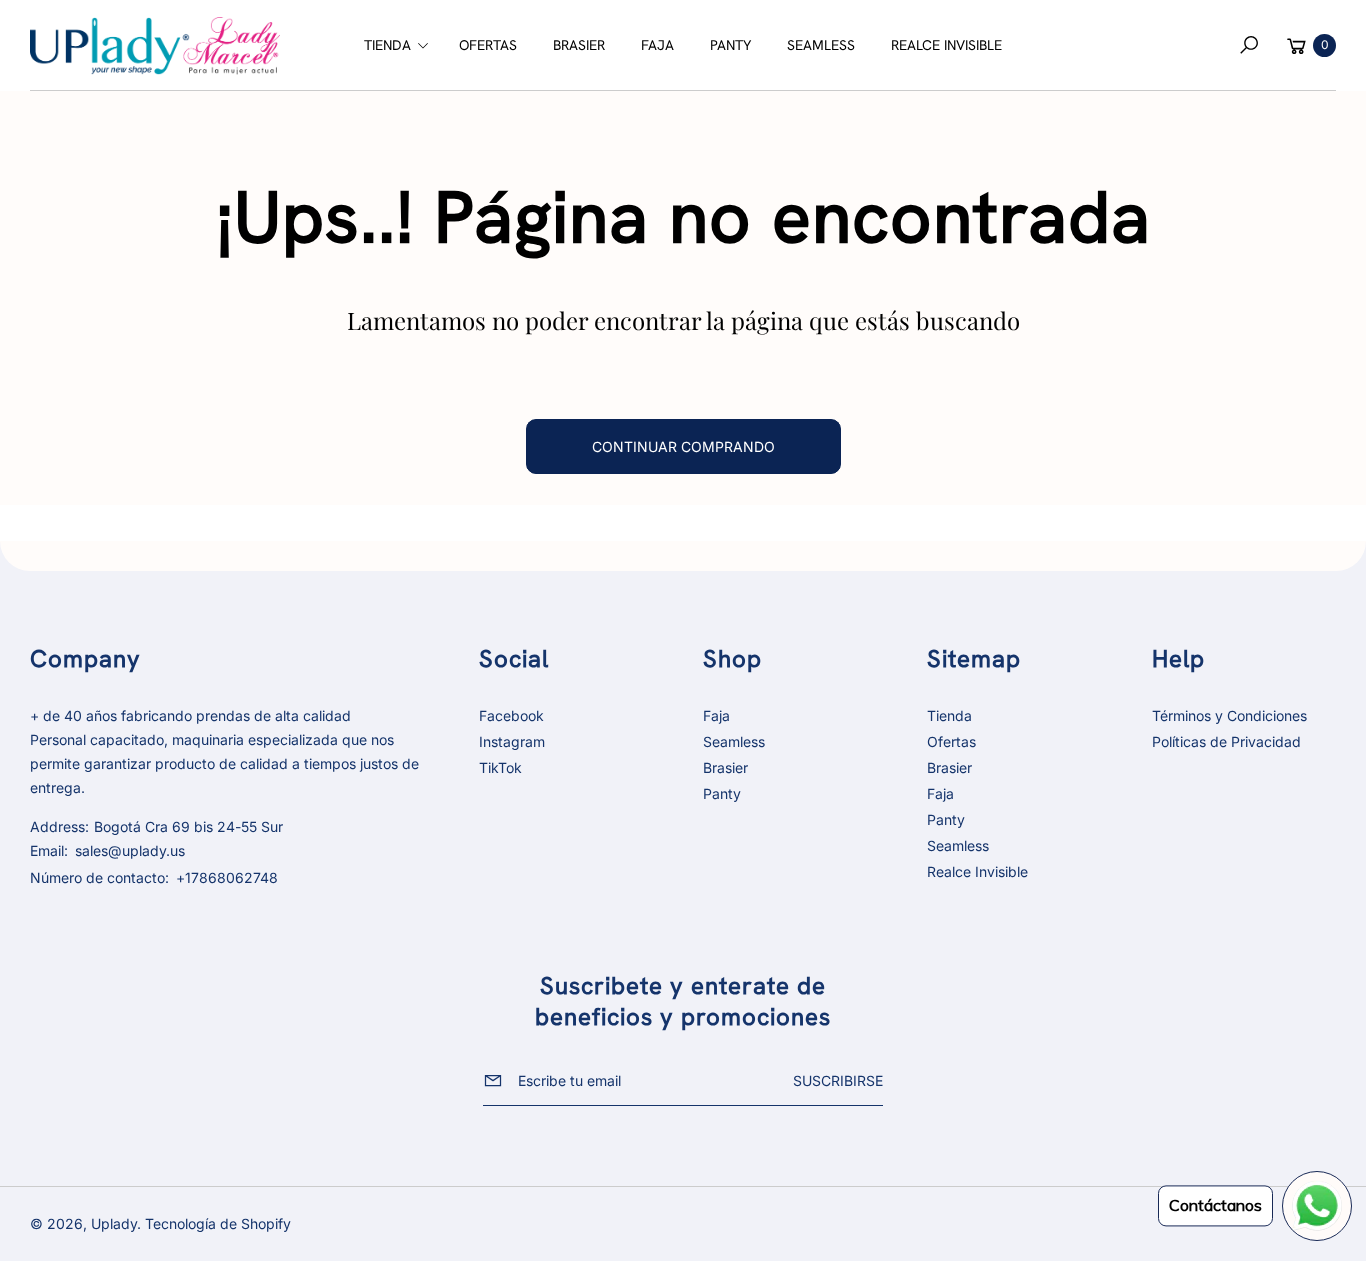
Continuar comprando (683, 446)
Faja (716, 715)
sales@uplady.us (128, 850)
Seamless (734, 741)
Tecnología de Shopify (218, 1223)
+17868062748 (227, 877)
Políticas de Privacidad (1226, 741)
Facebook (511, 715)
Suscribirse (838, 1080)
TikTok (500, 767)
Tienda (949, 715)
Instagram (512, 741)
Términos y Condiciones (1229, 715)
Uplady (114, 1223)
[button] (393, 45)
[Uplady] (155, 46)
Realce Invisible (977, 871)
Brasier (725, 767)
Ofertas (951, 741)
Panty (722, 793)
